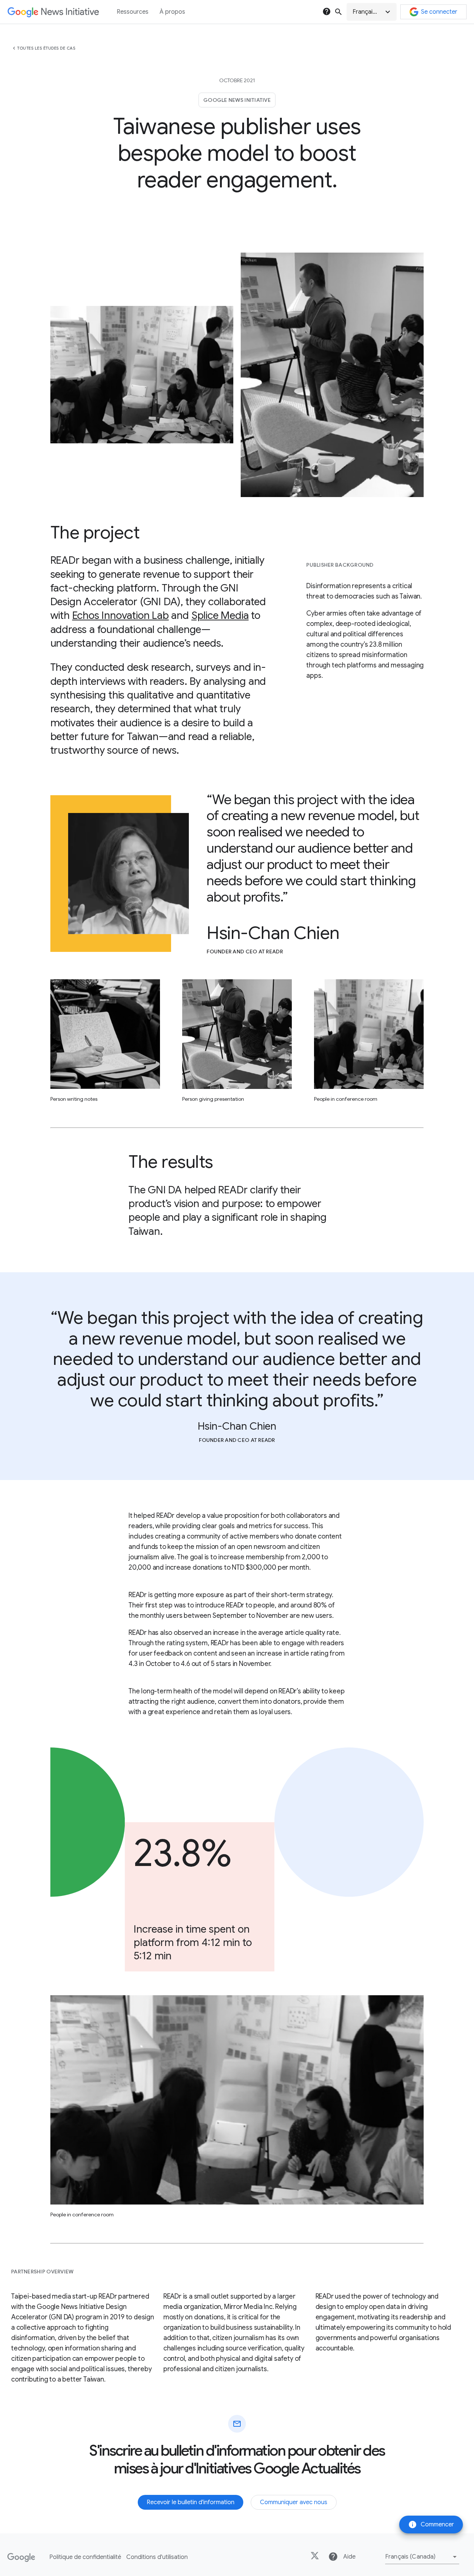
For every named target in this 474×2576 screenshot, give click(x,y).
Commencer (431, 2525)
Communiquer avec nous (294, 2502)
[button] (372, 12)
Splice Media (220, 615)
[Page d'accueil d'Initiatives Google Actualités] (53, 12)
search (338, 12)
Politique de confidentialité (85, 2557)
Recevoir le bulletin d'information (191, 2502)
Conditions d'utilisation (157, 2557)
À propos (172, 12)
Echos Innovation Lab (121, 615)
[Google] (21, 2557)
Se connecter (439, 12)
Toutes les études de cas (46, 48)
